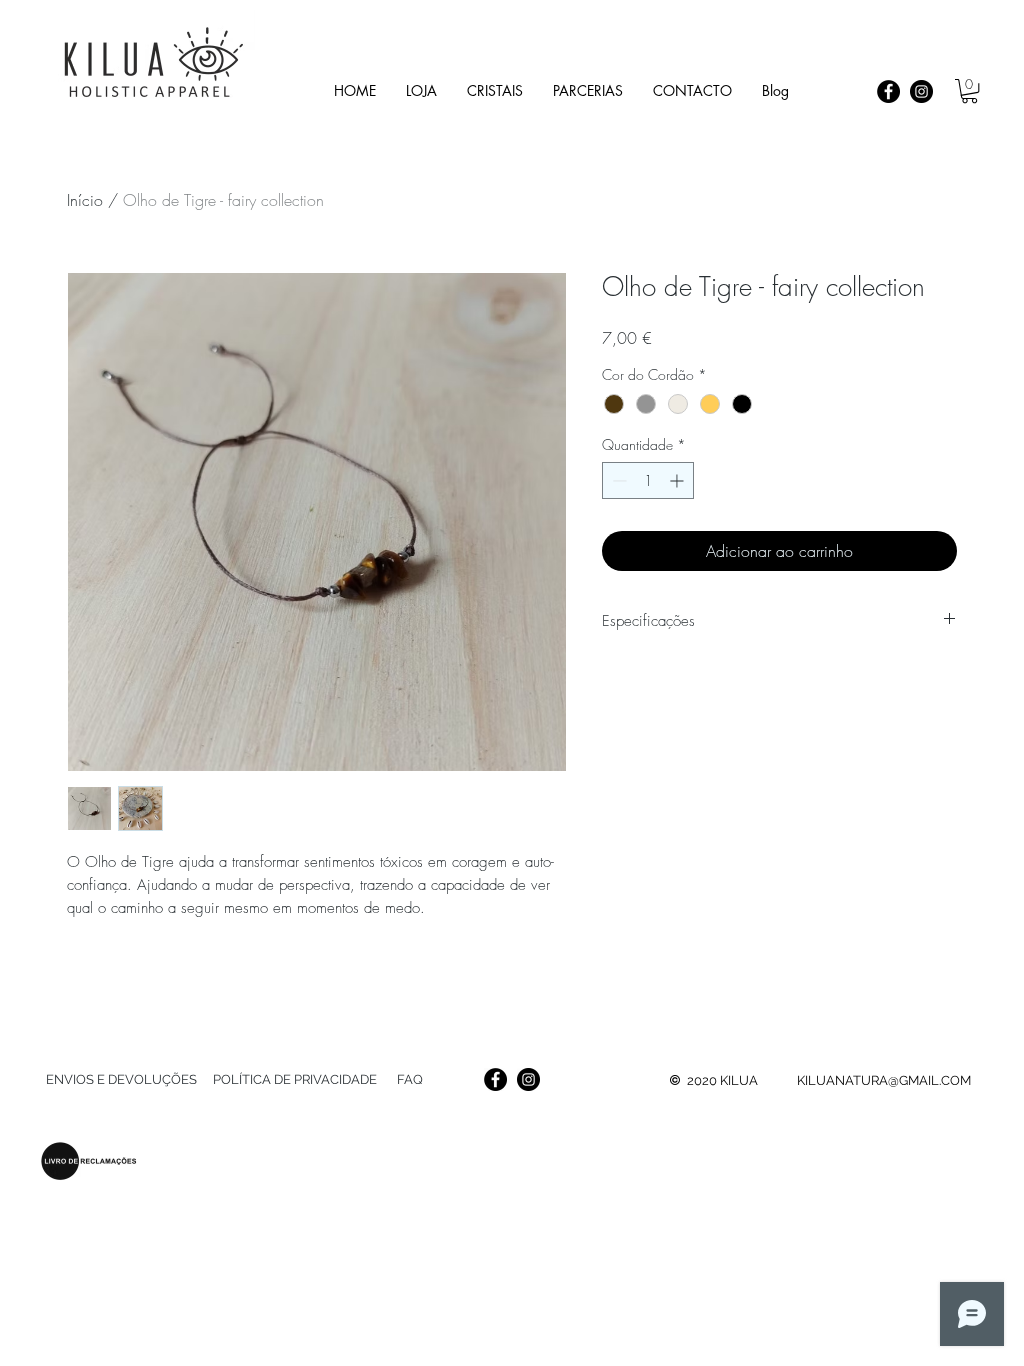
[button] (495, 90)
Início (85, 200)
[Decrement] (617, 480)
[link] (969, 91)
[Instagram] (921, 91)
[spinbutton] (648, 480)
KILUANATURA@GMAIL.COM (884, 1080)
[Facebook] (888, 91)
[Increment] (678, 480)
